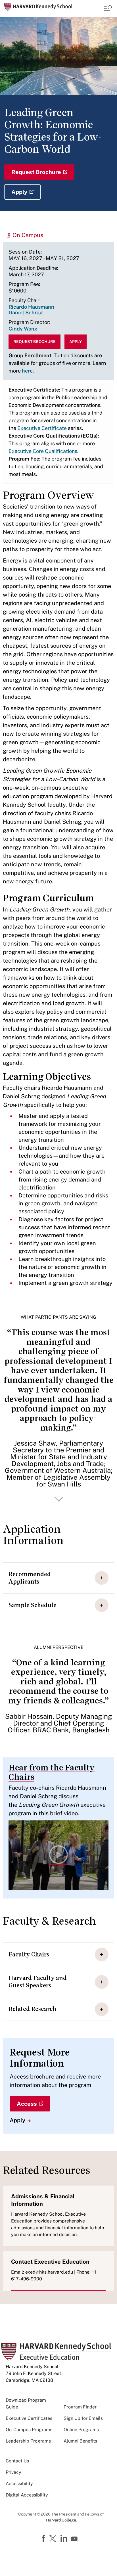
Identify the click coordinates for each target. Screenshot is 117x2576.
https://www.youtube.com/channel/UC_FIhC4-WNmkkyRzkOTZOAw (75, 2539)
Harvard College (61, 2520)
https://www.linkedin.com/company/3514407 (64, 2539)
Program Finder (80, 2407)
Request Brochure (36, 172)
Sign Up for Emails (83, 2418)
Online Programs (81, 2430)
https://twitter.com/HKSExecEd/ (54, 2539)
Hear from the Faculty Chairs (52, 1772)
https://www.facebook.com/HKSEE (44, 2539)
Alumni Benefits (80, 2441)
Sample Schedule (33, 1605)
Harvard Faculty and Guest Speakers (38, 1982)
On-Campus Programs (29, 2430)
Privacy (13, 2472)
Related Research (32, 2009)
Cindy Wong (23, 329)
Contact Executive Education (50, 2262)
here (27, 371)
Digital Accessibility (27, 2495)
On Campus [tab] (28, 235)
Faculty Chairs (29, 1954)
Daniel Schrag (26, 312)
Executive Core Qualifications (43, 451)
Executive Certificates (29, 2418)
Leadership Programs (28, 2441)
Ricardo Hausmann (31, 307)
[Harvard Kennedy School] (38, 7)
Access (27, 2104)
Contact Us (17, 2461)
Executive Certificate (42, 428)
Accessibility (19, 2484)
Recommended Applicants (30, 1578)
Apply (19, 192)
